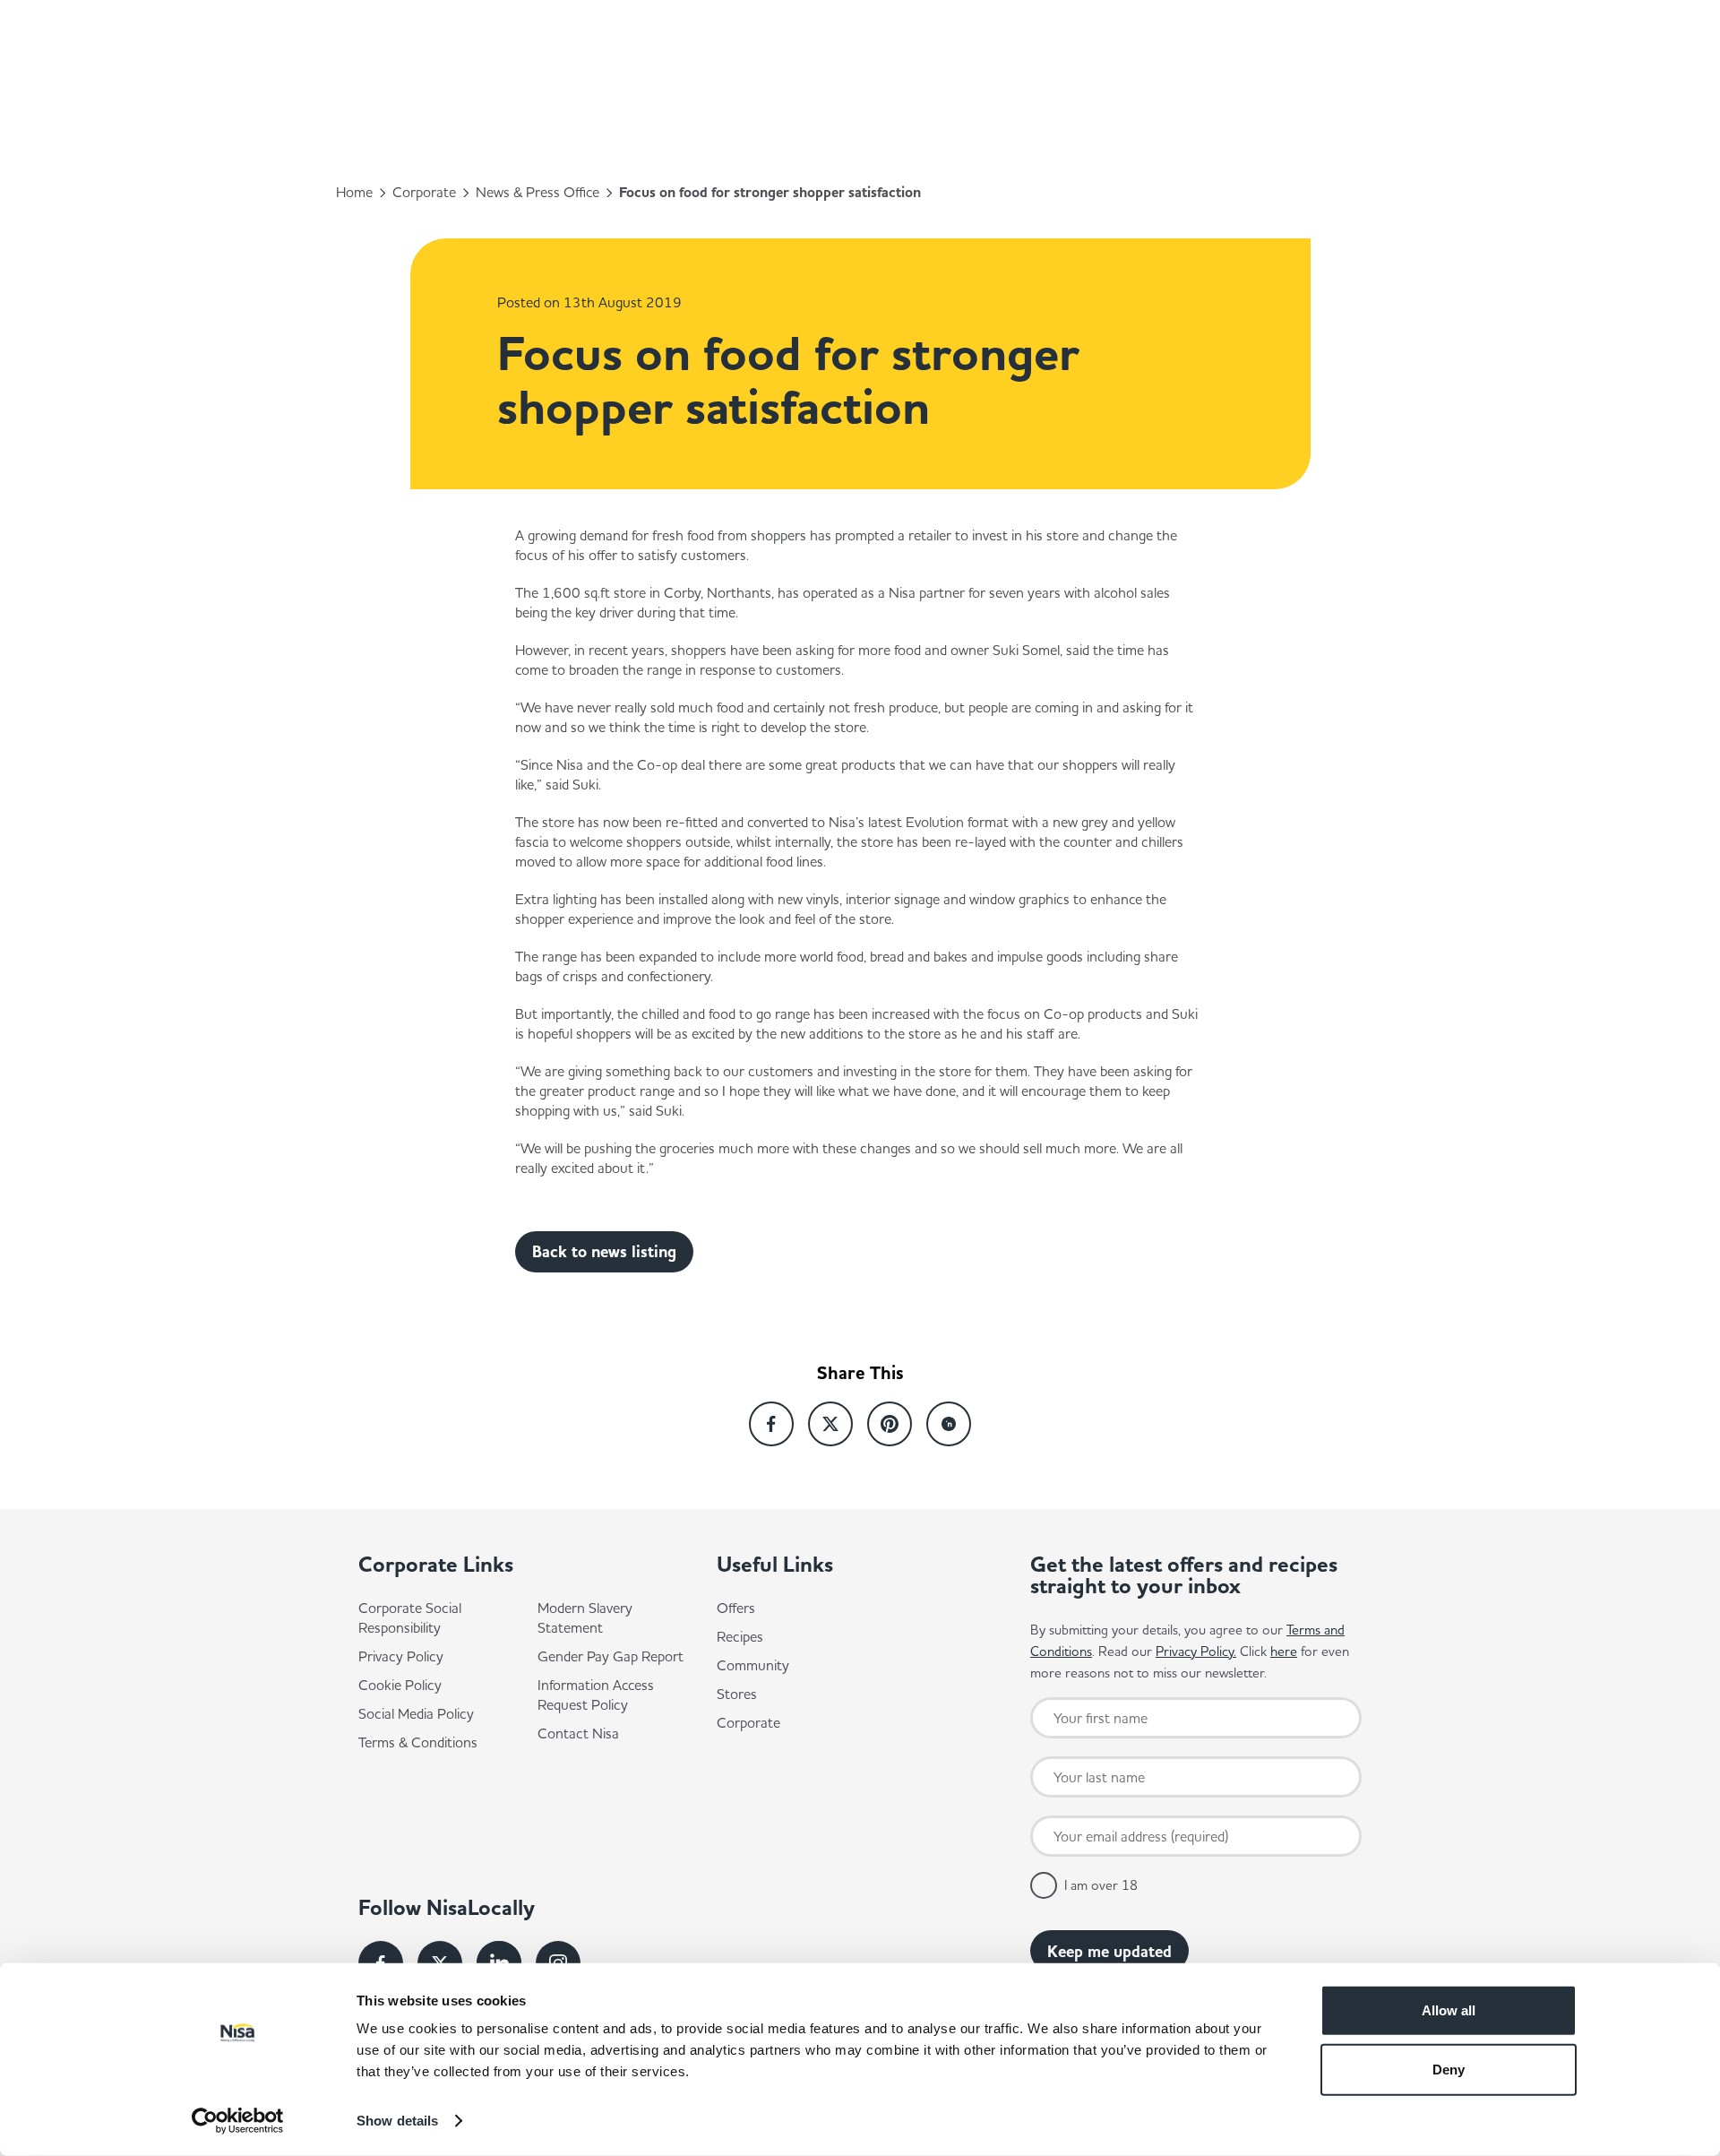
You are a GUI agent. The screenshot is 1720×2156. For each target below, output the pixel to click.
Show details (397, 2121)
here (1284, 1651)
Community (753, 1665)
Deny (1449, 2069)
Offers (736, 1608)
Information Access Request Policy (596, 1695)
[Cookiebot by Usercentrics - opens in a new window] (238, 2121)
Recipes (740, 1636)
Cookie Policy (400, 1685)
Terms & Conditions (418, 1742)
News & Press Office (537, 192)
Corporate (424, 192)
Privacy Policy (401, 1656)
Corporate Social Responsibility (410, 1617)
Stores (737, 1694)
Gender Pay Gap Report (611, 1656)
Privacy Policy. (1196, 1651)
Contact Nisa (578, 1733)
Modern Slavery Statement (585, 1617)
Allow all (1449, 2010)
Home (354, 192)
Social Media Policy (416, 1713)
